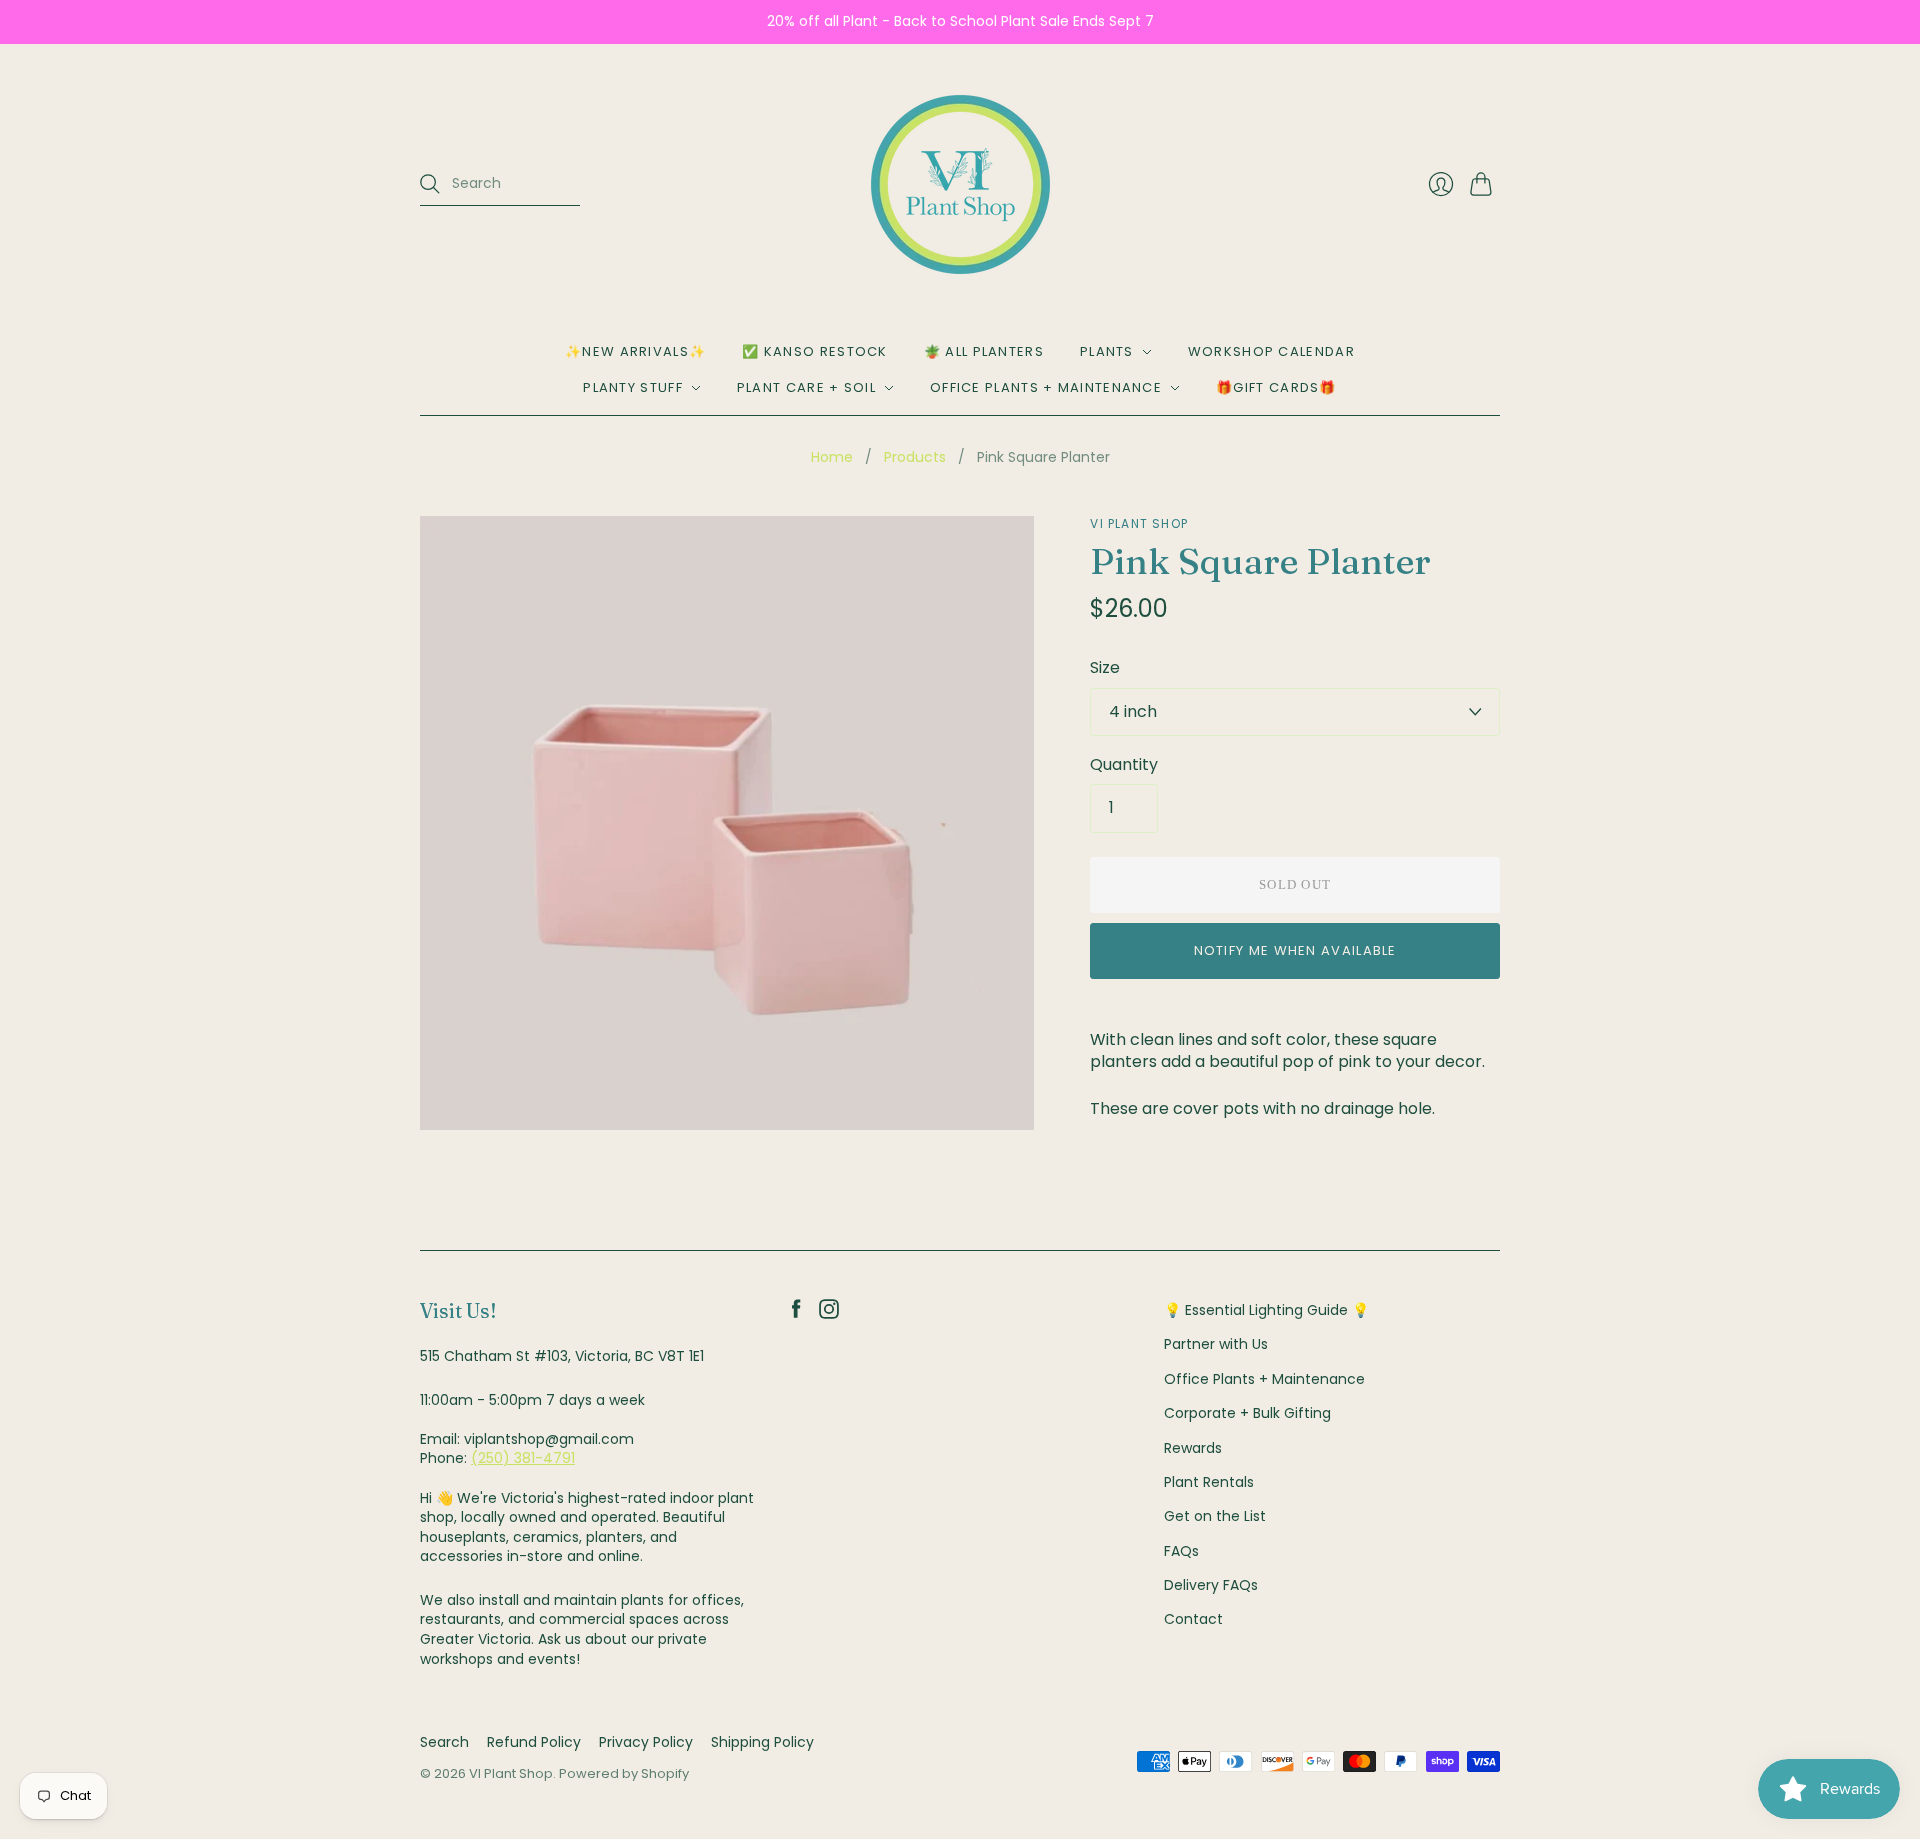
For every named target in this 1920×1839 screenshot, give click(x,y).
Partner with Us (1216, 1344)
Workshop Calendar (1271, 351)
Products (915, 457)
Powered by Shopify (624, 1773)
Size (1105, 668)
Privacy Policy (646, 1742)
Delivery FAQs (1211, 1585)
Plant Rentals (1209, 1482)
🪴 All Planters (984, 351)
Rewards (1193, 1448)
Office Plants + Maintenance (1046, 387)
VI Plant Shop (1139, 523)
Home (832, 457)
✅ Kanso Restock (815, 351)
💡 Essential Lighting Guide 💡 (1266, 1310)
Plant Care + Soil (806, 387)
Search (444, 1742)
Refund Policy (534, 1742)
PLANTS (1107, 351)
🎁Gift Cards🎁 (1276, 387)
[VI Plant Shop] (960, 184)
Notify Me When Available (1295, 950)
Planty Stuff (633, 387)
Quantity (1124, 765)
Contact (1193, 1619)
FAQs (1181, 1551)
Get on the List (1215, 1516)
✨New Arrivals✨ (635, 351)
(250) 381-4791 (523, 1458)
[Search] (430, 184)
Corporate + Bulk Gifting (1247, 1413)
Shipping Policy (762, 1742)
